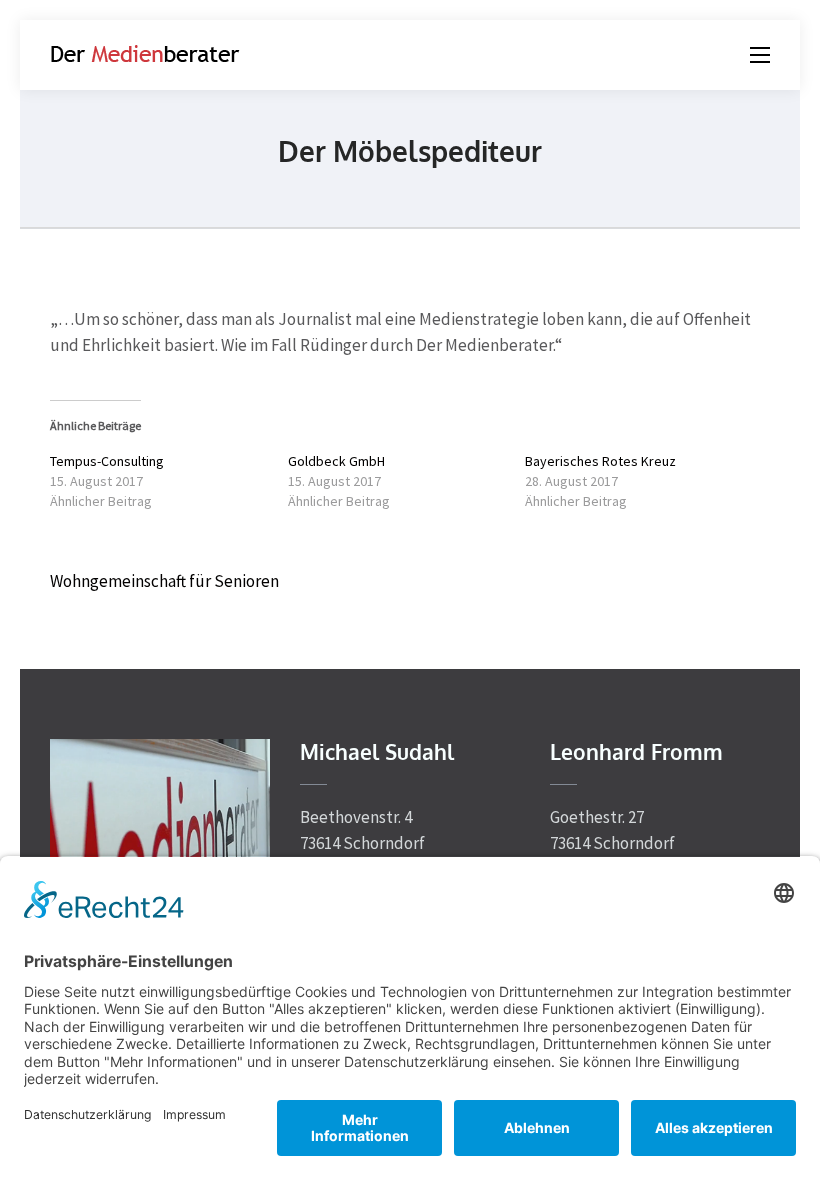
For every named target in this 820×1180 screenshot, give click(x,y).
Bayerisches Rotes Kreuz (600, 461)
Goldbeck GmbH (336, 461)
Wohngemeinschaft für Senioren (164, 581)
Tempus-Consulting (107, 461)
